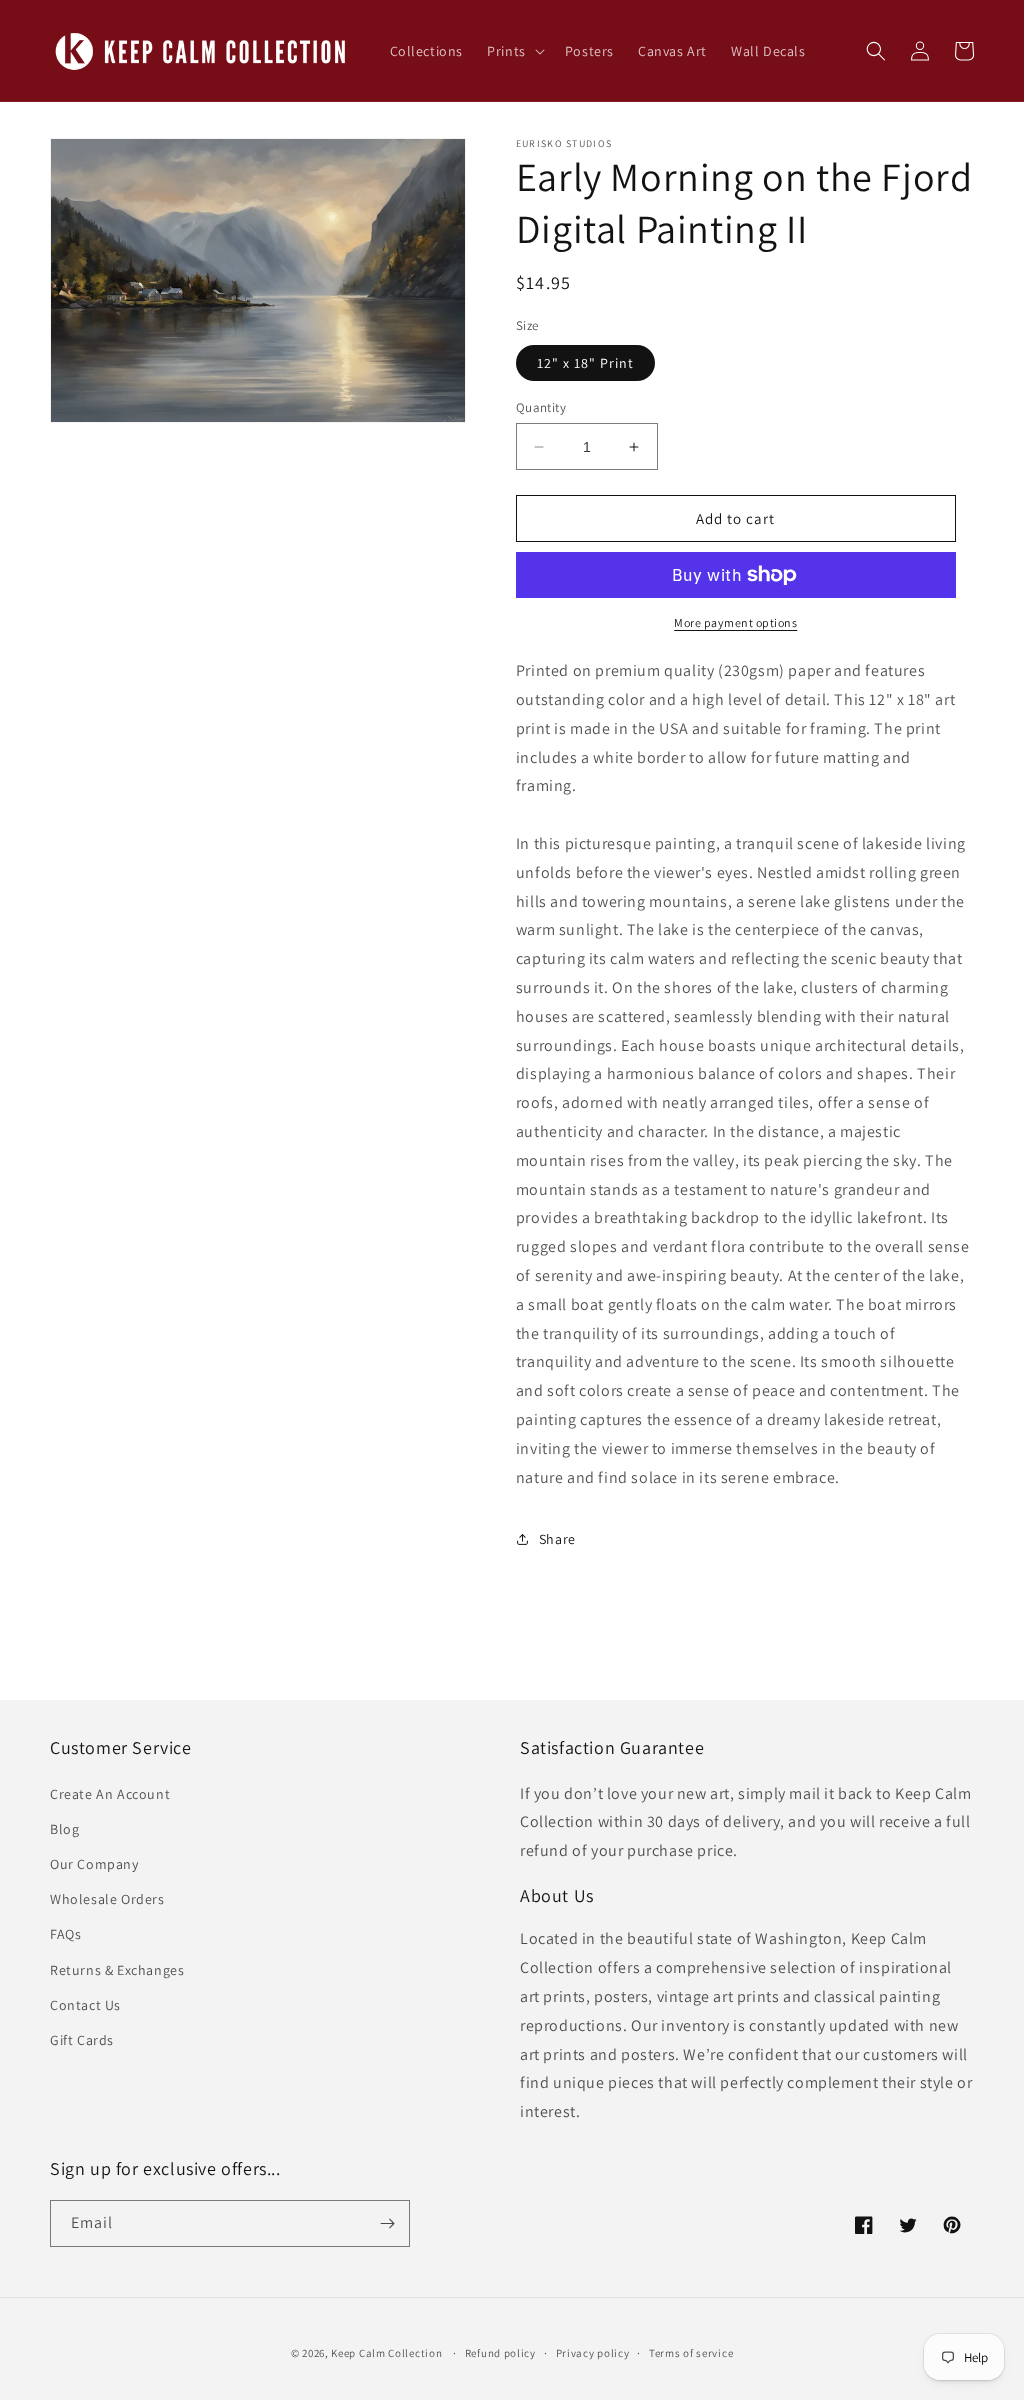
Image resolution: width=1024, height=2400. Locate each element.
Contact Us (85, 2005)
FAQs (65, 1934)
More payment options (735, 622)
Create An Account (110, 1794)
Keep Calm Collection (386, 2353)
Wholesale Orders (107, 1899)
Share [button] (557, 1539)
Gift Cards (82, 2040)
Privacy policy (593, 2353)
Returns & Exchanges (117, 1970)
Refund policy (500, 2353)
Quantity (541, 407)
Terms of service (691, 2353)
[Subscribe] (387, 2223)
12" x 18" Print (585, 363)
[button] (514, 51)
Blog (64, 1829)
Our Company (94, 1864)
